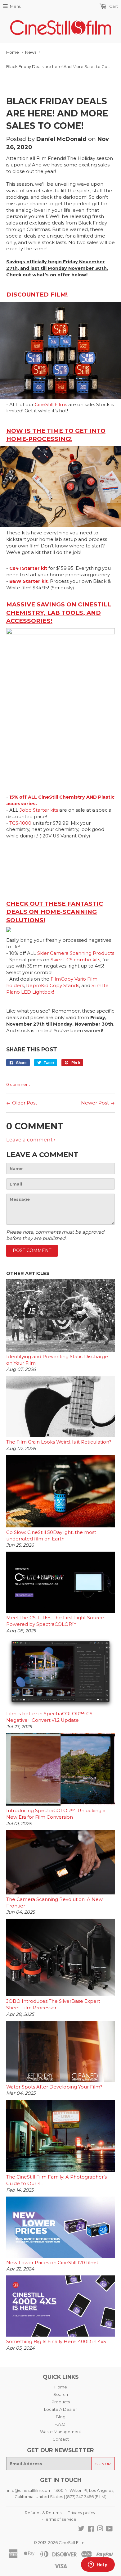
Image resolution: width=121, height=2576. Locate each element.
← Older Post (22, 1103)
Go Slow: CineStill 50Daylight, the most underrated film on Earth (51, 1536)
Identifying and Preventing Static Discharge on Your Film (57, 1360)
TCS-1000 (20, 823)
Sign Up (103, 2464)
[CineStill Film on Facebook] (91, 2529)
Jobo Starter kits (39, 810)
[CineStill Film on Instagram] (100, 2529)
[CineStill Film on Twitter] (81, 2529)
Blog (61, 2417)
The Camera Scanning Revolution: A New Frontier (54, 1903)
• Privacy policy (80, 2513)
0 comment (18, 1084)
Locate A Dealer (60, 2409)
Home (13, 52)
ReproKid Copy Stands (53, 986)
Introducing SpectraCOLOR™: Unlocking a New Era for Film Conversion (56, 1814)
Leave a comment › (31, 1140)
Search (61, 2394)
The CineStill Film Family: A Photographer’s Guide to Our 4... (56, 2180)
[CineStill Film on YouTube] (109, 2529)
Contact (61, 2439)
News (31, 52)
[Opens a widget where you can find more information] (98, 2565)
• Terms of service (59, 2519)
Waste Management (61, 2432)
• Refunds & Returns (42, 2513)
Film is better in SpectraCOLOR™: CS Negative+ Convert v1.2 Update (49, 1717)
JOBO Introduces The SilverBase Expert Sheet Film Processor (53, 2005)
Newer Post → (98, 1103)
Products (61, 2402)
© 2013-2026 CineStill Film (59, 2542)
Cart (113, 6)
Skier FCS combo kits (75, 960)
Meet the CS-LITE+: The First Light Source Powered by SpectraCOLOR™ (55, 1621)
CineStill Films (51, 405)
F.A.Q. (60, 2424)
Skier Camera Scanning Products (76, 953)
